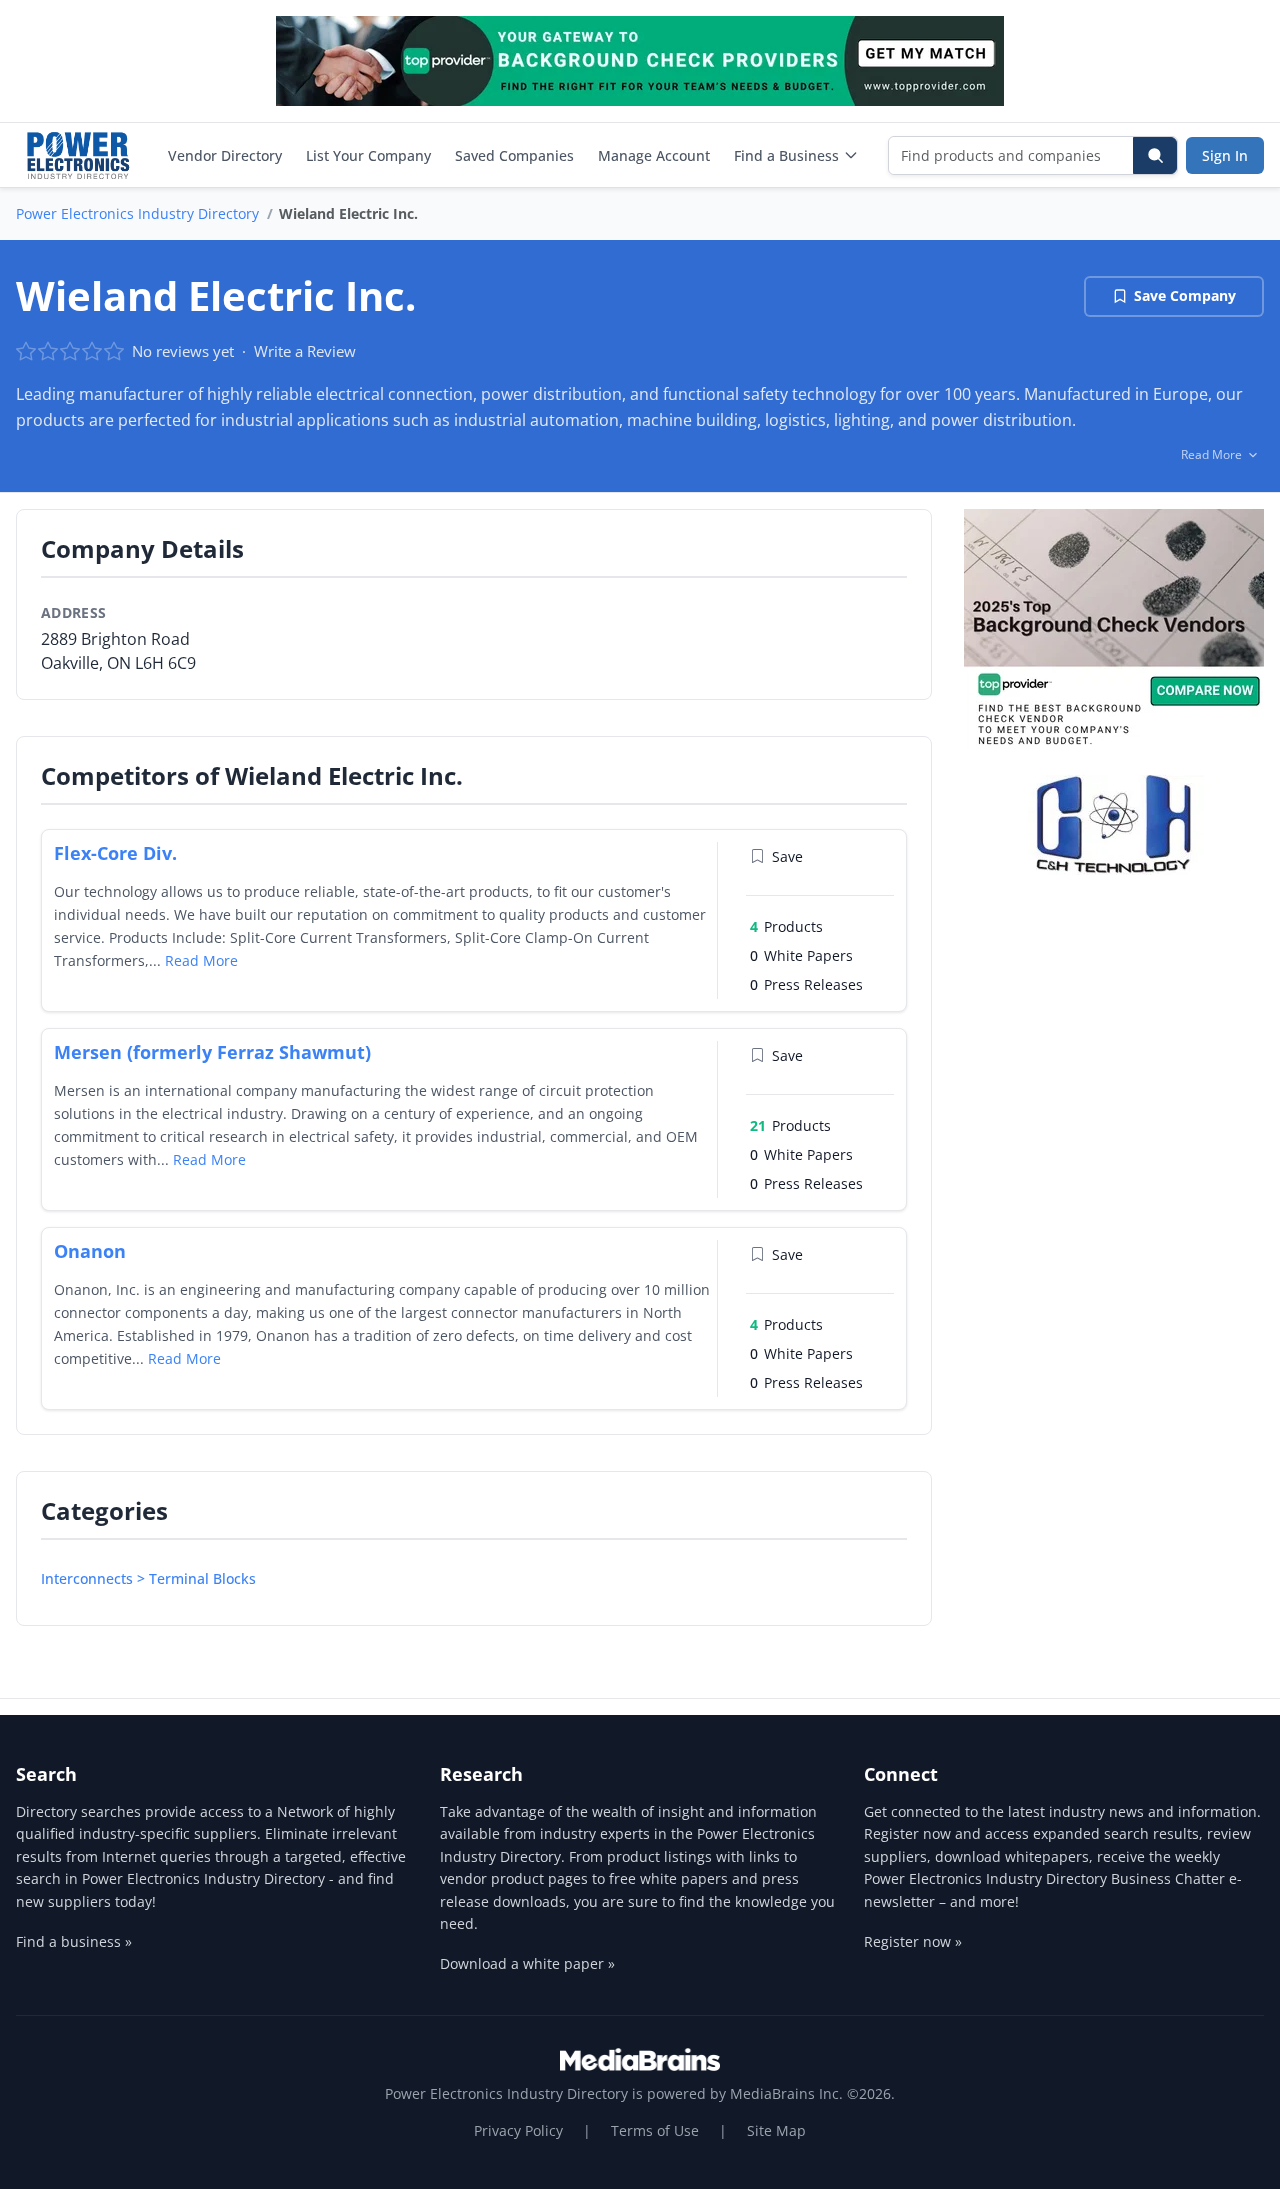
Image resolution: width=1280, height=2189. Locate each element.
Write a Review (305, 351)
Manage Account (654, 155)
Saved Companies (514, 155)
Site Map (776, 2130)
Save (787, 856)
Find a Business (786, 155)
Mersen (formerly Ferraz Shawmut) (212, 1052)
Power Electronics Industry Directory (137, 213)
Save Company (1185, 295)
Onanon (90, 1251)
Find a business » (74, 1941)
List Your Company (368, 155)
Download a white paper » (527, 1963)
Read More (201, 960)
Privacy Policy (518, 2130)
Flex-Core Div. (115, 853)
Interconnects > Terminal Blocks (148, 1578)
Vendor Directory (225, 155)
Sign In (1225, 155)
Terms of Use (655, 2130)
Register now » (913, 1941)
